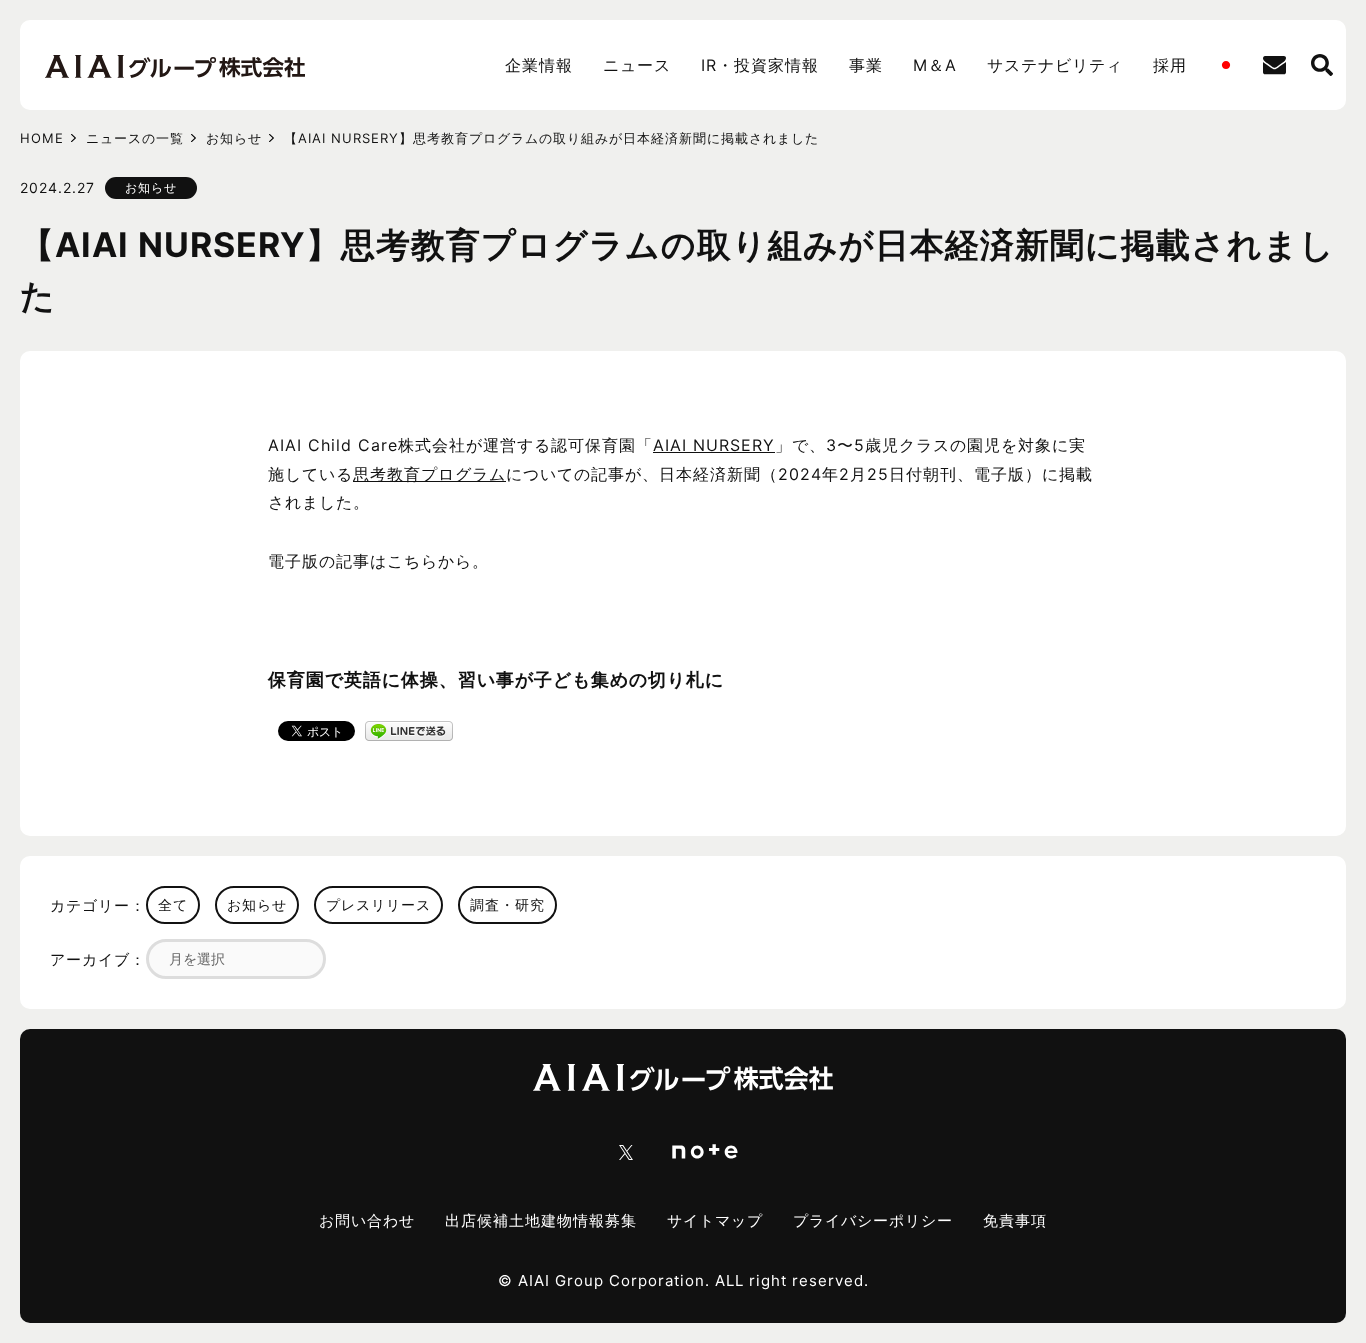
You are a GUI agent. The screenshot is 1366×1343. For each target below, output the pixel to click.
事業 (866, 65)
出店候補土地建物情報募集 (541, 1220)
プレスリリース (378, 904)
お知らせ (234, 138)
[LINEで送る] (409, 729)
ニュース (637, 65)
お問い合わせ (367, 1220)
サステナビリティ (1055, 65)
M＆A (935, 65)
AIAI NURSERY (714, 445)
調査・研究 (507, 904)
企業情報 (539, 65)
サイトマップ (715, 1220)
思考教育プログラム (429, 474)
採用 (1170, 65)
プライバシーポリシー (873, 1220)
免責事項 (1015, 1220)
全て (173, 904)
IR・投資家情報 (760, 65)
